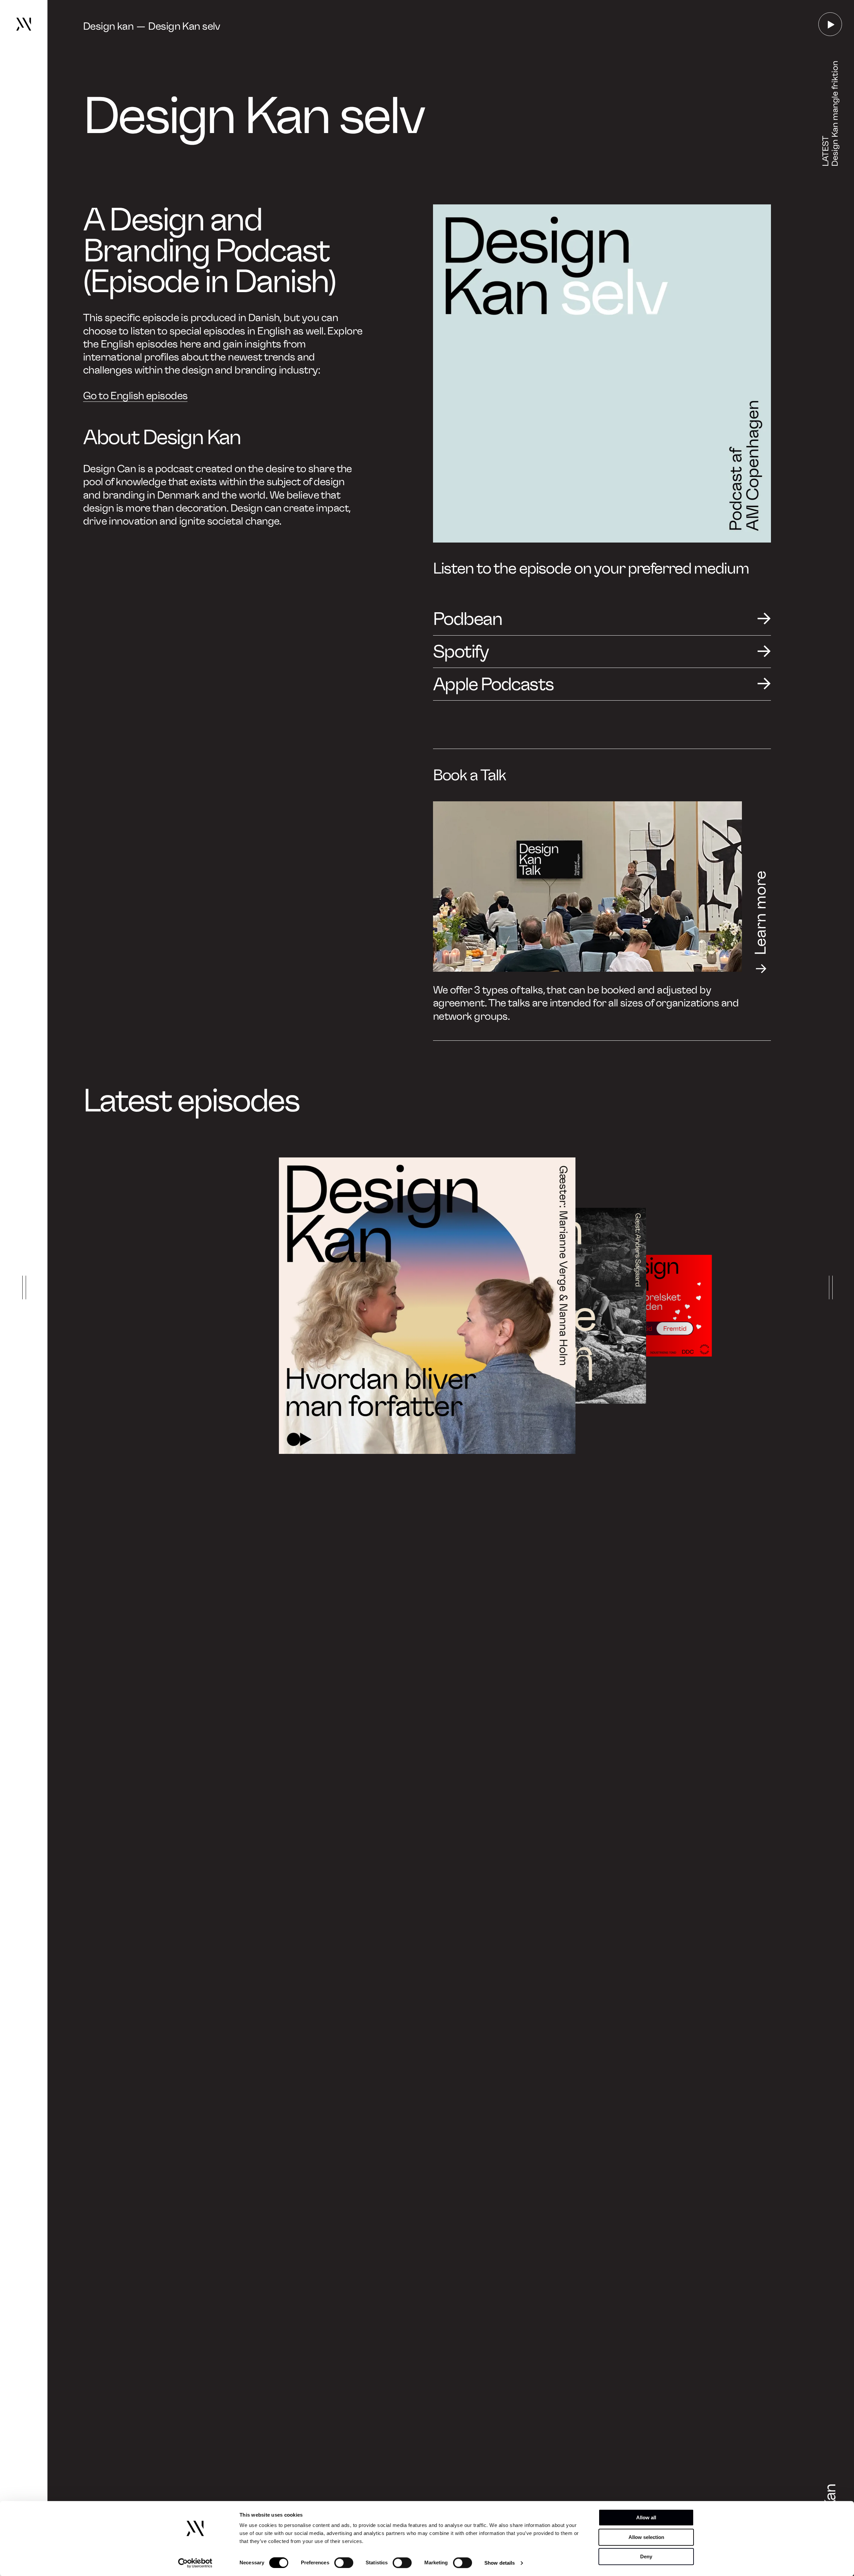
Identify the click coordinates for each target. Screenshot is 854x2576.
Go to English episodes (135, 396)
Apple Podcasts (493, 684)
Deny (646, 2556)
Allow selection (646, 2537)
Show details (500, 2563)
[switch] (344, 2563)
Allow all (646, 2517)
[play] (830, 24)
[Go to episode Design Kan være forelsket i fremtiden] (661, 1306)
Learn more (761, 913)
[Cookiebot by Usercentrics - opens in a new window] (195, 2563)
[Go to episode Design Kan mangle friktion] (548, 1306)
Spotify (461, 651)
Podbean (468, 619)
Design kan (108, 26)
